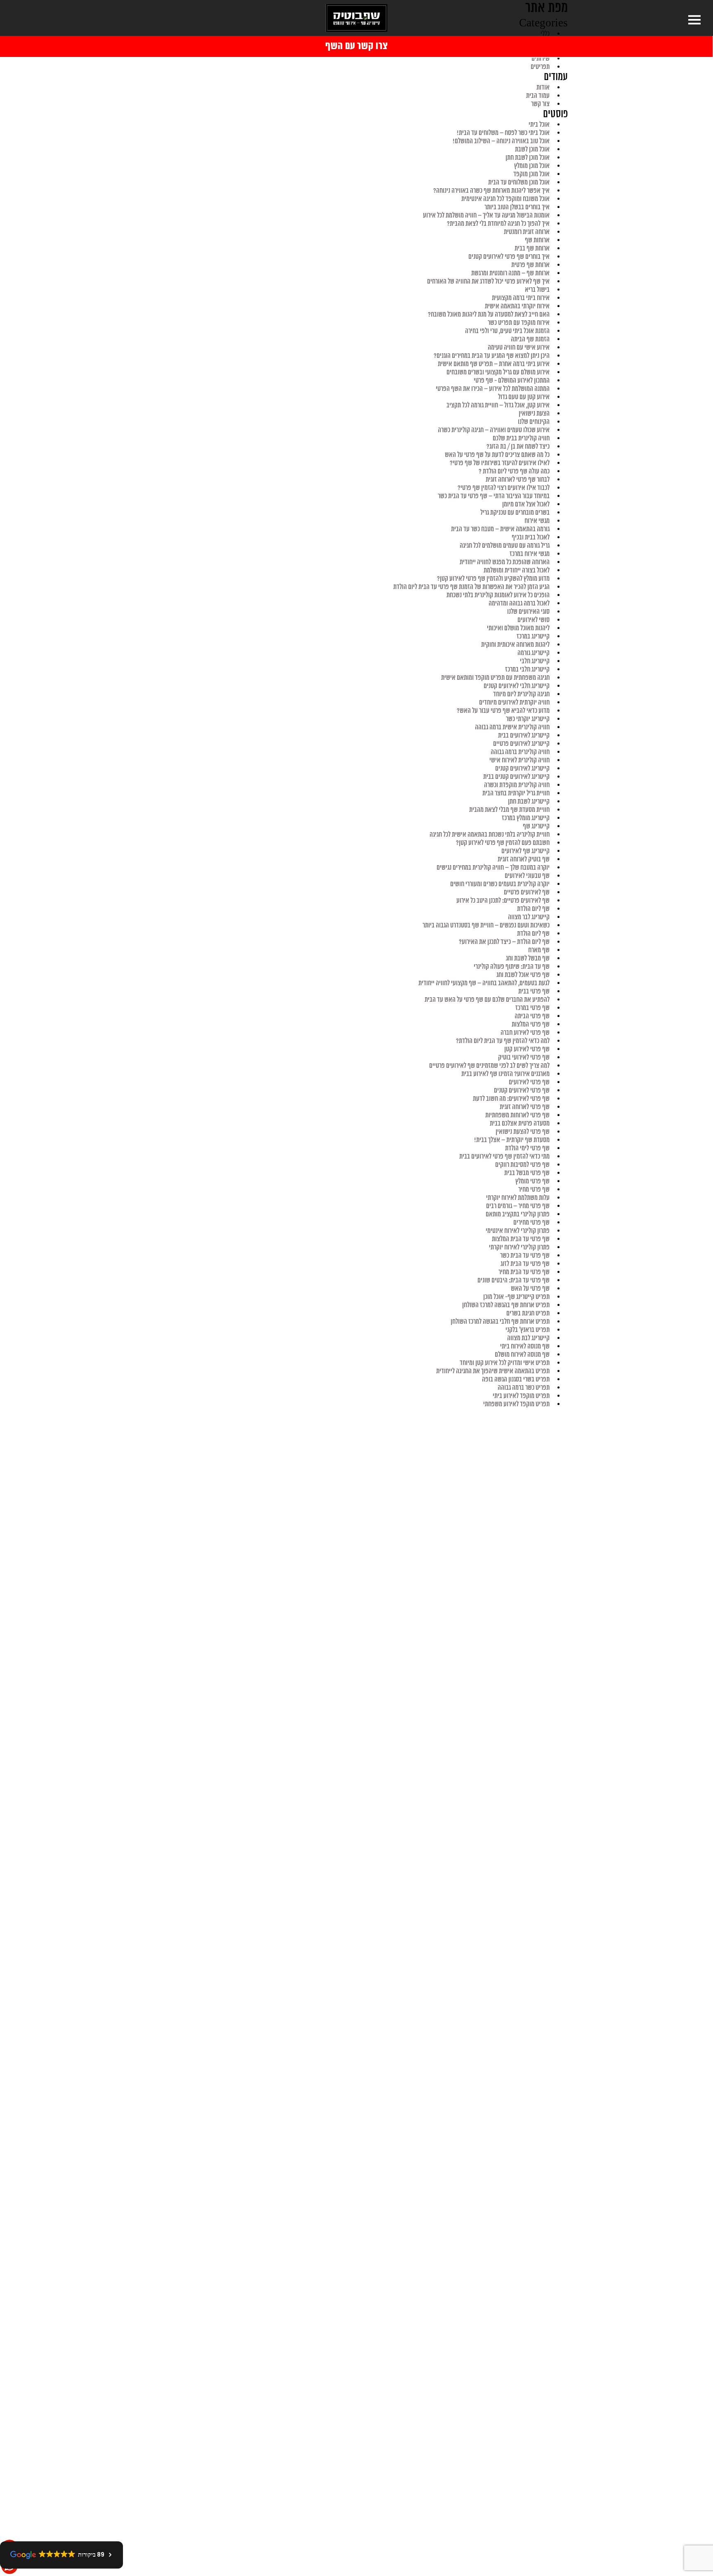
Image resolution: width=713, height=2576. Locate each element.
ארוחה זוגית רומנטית (527, 232)
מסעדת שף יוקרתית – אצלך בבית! (512, 1140)
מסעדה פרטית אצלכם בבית (520, 1124)
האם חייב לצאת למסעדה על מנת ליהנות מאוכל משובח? (489, 315)
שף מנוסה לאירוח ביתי (525, 1346)
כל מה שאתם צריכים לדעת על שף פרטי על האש (497, 455)
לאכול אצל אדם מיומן (526, 504)
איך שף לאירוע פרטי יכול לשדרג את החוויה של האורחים (488, 281)
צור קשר (540, 104)
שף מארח (539, 950)
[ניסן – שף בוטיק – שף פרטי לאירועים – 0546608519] (356, 18)
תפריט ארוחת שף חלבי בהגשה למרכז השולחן (500, 1322)
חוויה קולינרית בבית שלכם (521, 438)
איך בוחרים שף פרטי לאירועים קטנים (509, 257)
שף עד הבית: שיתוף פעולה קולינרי (512, 967)
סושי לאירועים (534, 620)
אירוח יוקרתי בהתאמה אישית (517, 306)
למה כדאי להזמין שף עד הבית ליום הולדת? (503, 1041)
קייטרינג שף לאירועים (525, 851)
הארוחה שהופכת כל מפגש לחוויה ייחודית (505, 562)
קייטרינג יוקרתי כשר (528, 719)
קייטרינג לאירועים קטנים (522, 769)
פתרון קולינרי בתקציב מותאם (518, 1214)
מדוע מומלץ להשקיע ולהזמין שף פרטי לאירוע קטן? (493, 579)
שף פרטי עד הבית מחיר (524, 1272)
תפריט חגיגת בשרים (528, 1313)
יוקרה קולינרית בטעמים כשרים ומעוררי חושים (500, 884)
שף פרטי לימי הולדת (527, 1148)
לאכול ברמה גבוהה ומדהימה (519, 603)
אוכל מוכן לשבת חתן (528, 158)
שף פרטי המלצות (531, 1024)
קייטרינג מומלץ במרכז (526, 818)
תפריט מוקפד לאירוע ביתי (521, 1396)
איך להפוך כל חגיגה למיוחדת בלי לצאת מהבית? (498, 224)
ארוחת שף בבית (532, 248)
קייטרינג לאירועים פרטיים (521, 744)
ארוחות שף (537, 240)
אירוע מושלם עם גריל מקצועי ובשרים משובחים (498, 372)
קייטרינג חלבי (535, 661)
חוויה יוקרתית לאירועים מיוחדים (514, 703)
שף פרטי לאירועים (529, 1082)
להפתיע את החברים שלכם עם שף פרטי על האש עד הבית (487, 1000)
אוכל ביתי (539, 125)
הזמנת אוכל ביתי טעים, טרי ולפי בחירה (507, 331)
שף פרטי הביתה (532, 1016)
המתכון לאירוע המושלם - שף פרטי (512, 381)
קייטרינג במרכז (533, 636)
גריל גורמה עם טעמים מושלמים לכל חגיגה (505, 546)
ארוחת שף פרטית (530, 265)
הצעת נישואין (534, 414)
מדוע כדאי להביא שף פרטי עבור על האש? (503, 711)
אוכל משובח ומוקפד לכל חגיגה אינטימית (505, 199)
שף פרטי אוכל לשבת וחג (523, 975)
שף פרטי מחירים (531, 1223)
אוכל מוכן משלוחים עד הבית (519, 182)
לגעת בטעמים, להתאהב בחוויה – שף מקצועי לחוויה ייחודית (484, 983)
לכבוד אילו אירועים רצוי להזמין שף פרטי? (504, 488)
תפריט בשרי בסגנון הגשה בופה (516, 1379)
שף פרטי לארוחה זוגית (525, 1107)
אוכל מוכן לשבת (532, 149)
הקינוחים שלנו (534, 422)
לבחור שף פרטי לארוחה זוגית (518, 480)
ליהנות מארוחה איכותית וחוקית (515, 645)
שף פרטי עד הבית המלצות (521, 1239)
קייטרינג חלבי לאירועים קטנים (517, 686)
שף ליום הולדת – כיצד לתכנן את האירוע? (504, 942)
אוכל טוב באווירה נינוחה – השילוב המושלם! (501, 141)
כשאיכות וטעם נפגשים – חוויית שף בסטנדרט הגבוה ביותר (486, 925)
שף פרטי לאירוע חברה (525, 1033)
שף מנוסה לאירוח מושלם (522, 1355)
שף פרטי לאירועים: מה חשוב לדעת (511, 1099)
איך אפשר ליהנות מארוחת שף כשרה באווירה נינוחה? (491, 191)
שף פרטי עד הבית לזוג (525, 1264)
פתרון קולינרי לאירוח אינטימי (518, 1231)
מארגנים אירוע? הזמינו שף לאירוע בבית (505, 1074)
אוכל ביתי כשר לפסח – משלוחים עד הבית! (503, 133)
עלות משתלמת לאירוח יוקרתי (518, 1198)
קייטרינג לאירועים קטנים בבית (516, 777)
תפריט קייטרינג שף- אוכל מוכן (516, 1297)
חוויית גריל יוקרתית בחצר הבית (516, 793)
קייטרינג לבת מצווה (528, 1338)
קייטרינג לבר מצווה (529, 917)
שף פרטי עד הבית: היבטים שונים (514, 1280)
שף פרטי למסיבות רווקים (522, 1165)
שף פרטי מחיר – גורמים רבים (518, 1206)
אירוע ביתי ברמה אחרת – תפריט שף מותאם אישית (494, 364)
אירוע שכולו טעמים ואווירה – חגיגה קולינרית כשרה (494, 430)
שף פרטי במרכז (532, 1008)
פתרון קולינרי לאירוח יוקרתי (519, 1247)
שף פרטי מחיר (534, 1190)
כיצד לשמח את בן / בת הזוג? (518, 447)
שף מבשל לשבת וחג (528, 958)
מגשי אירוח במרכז (530, 554)
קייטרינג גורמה (534, 653)
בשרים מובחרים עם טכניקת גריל (515, 513)
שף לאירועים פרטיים (527, 892)
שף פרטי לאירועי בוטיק (524, 1057)
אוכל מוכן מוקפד (531, 174)
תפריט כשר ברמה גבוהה (524, 1388)
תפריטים (540, 67)
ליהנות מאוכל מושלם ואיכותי (518, 628)
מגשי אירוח (537, 521)
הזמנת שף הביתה (530, 339)
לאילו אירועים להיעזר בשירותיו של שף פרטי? (500, 463)
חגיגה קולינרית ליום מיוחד (521, 694)
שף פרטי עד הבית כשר (525, 1256)
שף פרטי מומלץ (532, 1181)
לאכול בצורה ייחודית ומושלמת (517, 570)
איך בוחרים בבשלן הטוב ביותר (517, 207)
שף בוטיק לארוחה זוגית (524, 859)
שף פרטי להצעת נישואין (523, 1132)
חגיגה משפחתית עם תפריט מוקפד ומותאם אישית (495, 678)
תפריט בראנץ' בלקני (528, 1330)
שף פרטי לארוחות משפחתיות (517, 1115)
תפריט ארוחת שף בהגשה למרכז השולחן (506, 1305)
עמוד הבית (538, 96)
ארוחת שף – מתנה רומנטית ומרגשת (510, 273)
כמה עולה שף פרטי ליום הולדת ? (514, 471)
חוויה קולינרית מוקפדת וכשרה (517, 785)
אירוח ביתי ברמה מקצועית (521, 298)
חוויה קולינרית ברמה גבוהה (520, 752)
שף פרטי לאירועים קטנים (522, 1090)
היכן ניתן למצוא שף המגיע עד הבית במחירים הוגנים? (492, 356)
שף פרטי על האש (530, 1289)
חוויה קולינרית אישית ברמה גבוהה (512, 727)
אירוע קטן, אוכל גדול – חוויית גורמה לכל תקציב (498, 405)
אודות (543, 88)
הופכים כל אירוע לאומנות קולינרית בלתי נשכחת (498, 595)
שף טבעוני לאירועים (527, 876)
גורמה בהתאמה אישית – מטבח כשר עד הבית (500, 529)
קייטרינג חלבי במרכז (527, 669)
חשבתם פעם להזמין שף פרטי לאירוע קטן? (503, 843)
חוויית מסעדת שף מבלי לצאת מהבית (509, 810)
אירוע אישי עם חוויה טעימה (519, 348)
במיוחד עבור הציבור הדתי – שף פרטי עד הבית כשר (494, 496)
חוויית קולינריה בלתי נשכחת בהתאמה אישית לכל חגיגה (490, 835)
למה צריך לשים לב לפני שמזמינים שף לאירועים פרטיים (489, 1066)
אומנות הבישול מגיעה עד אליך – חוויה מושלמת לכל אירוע (486, 215)
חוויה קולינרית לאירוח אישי (519, 760)
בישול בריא (537, 290)
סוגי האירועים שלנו (528, 612)
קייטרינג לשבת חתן (529, 802)
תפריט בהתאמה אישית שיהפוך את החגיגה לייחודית (493, 1371)
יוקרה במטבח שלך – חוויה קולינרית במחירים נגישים (493, 868)
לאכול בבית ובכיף (531, 537)
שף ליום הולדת (533, 909)
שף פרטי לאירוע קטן (527, 1049)
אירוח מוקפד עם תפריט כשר (519, 323)
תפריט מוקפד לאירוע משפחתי (516, 1404)
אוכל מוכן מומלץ (532, 166)
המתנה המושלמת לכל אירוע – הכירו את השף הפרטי (493, 389)
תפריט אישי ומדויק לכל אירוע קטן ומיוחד (505, 1363)
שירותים (541, 59)
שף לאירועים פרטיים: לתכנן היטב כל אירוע (503, 901)
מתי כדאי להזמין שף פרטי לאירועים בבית (504, 1157)
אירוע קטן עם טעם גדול (524, 397)
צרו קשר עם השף (356, 46)
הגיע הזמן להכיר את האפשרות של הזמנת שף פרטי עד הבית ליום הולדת (471, 587)
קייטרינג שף (536, 826)
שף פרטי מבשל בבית (527, 1173)
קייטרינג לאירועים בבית (524, 736)
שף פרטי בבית (534, 991)
